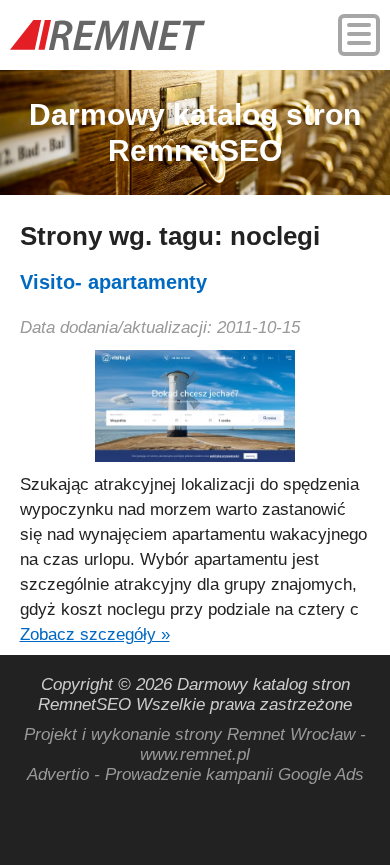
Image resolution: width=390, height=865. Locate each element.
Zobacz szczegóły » (95, 634)
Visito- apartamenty (113, 282)
